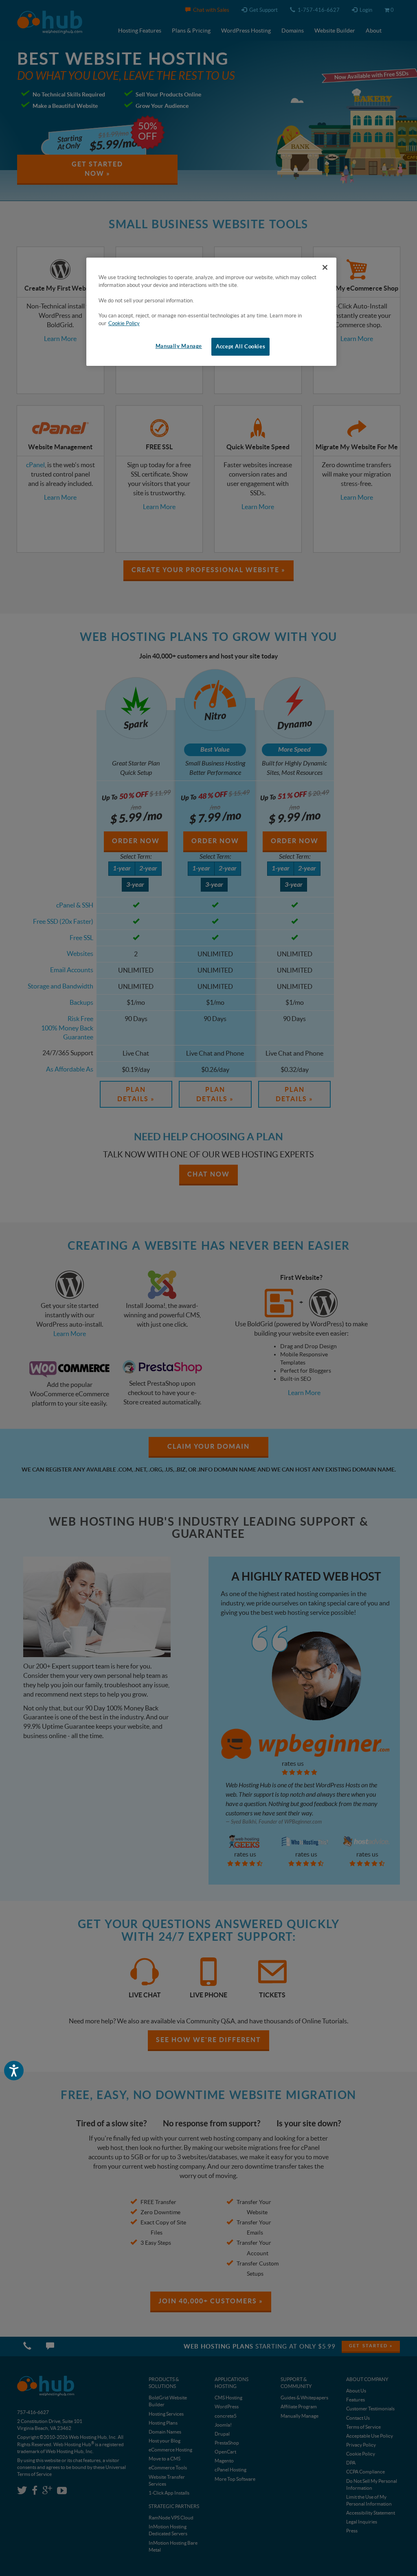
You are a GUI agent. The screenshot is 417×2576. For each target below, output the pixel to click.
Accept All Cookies (240, 347)
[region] (211, 312)
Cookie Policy (124, 323)
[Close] (325, 267)
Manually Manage (179, 346)
